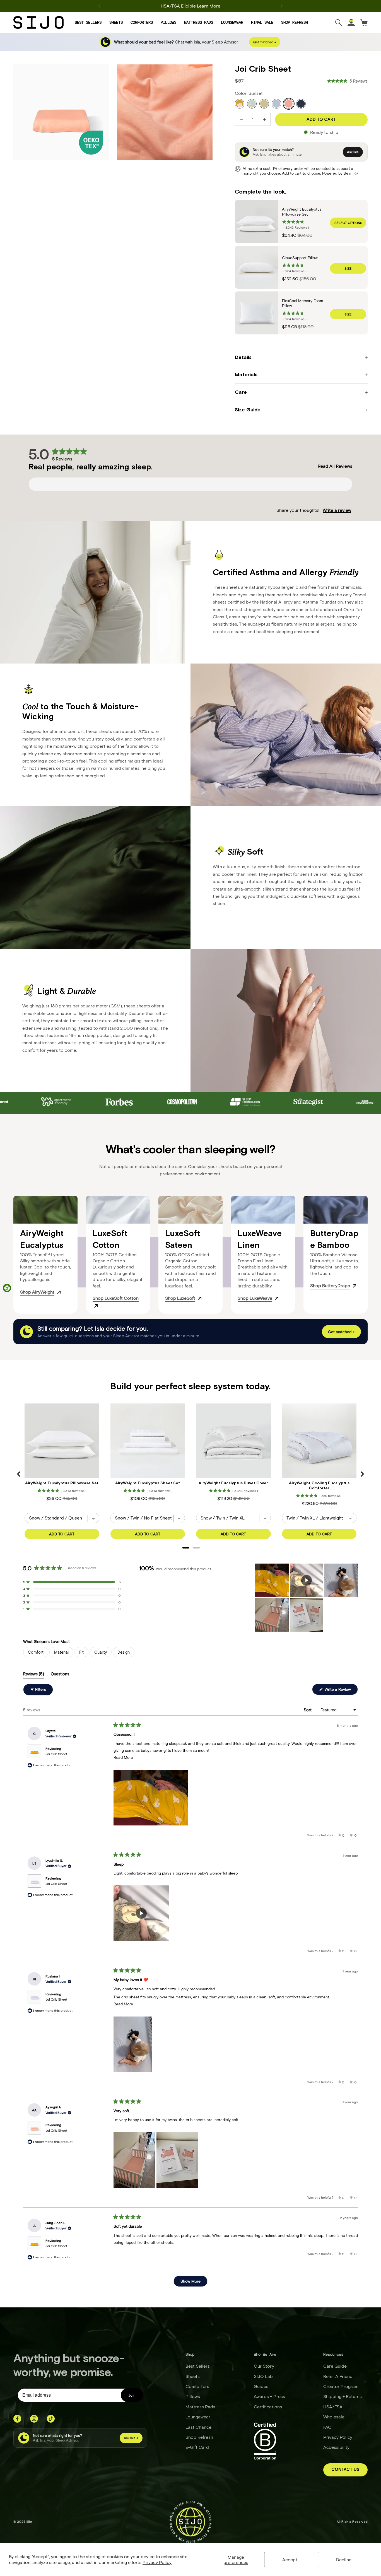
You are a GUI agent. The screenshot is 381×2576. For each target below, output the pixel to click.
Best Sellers (88, 22)
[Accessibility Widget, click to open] (7, 1288)
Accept (290, 2559)
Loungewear (232, 22)
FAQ (327, 2427)
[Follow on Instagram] (34, 2419)
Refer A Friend (338, 2376)
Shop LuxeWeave (255, 1298)
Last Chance (198, 2427)
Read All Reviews (335, 466)
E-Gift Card (197, 2447)
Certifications (268, 2407)
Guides (261, 2386)
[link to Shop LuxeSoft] (200, 1298)
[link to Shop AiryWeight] (59, 1292)
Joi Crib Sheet (56, 1754)
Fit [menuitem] (81, 1652)
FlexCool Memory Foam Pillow (302, 303)
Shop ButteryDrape (330, 1285)
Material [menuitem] (61, 1652)
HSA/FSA (333, 2407)
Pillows (168, 22)
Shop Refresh (295, 22)
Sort (308, 1710)
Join (132, 2395)
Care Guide (335, 2366)
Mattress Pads (199, 22)
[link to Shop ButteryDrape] (355, 1285)
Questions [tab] (60, 1675)
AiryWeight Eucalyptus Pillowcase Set (302, 212)
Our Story (264, 2366)
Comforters (142, 22)
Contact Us (345, 2470)
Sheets (116, 22)
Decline (344, 2559)
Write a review (337, 510)
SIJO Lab (263, 2376)
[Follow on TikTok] (51, 2419)
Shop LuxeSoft (180, 1298)
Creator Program (341, 2386)
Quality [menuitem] (101, 1652)
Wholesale (334, 2417)
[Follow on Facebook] (17, 2419)
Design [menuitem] (124, 1652)
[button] (348, 81)
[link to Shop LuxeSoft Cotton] (96, 1305)
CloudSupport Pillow (300, 258)
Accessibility (336, 2447)
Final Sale (262, 22)
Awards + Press (269, 2396)
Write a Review (341, 1691)
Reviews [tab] (34, 1675)
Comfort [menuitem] (36, 1652)
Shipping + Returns (343, 2396)
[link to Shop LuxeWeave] (277, 1298)
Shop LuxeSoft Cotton (116, 1298)
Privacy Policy (157, 2562)
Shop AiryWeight (37, 1292)
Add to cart (321, 120)
